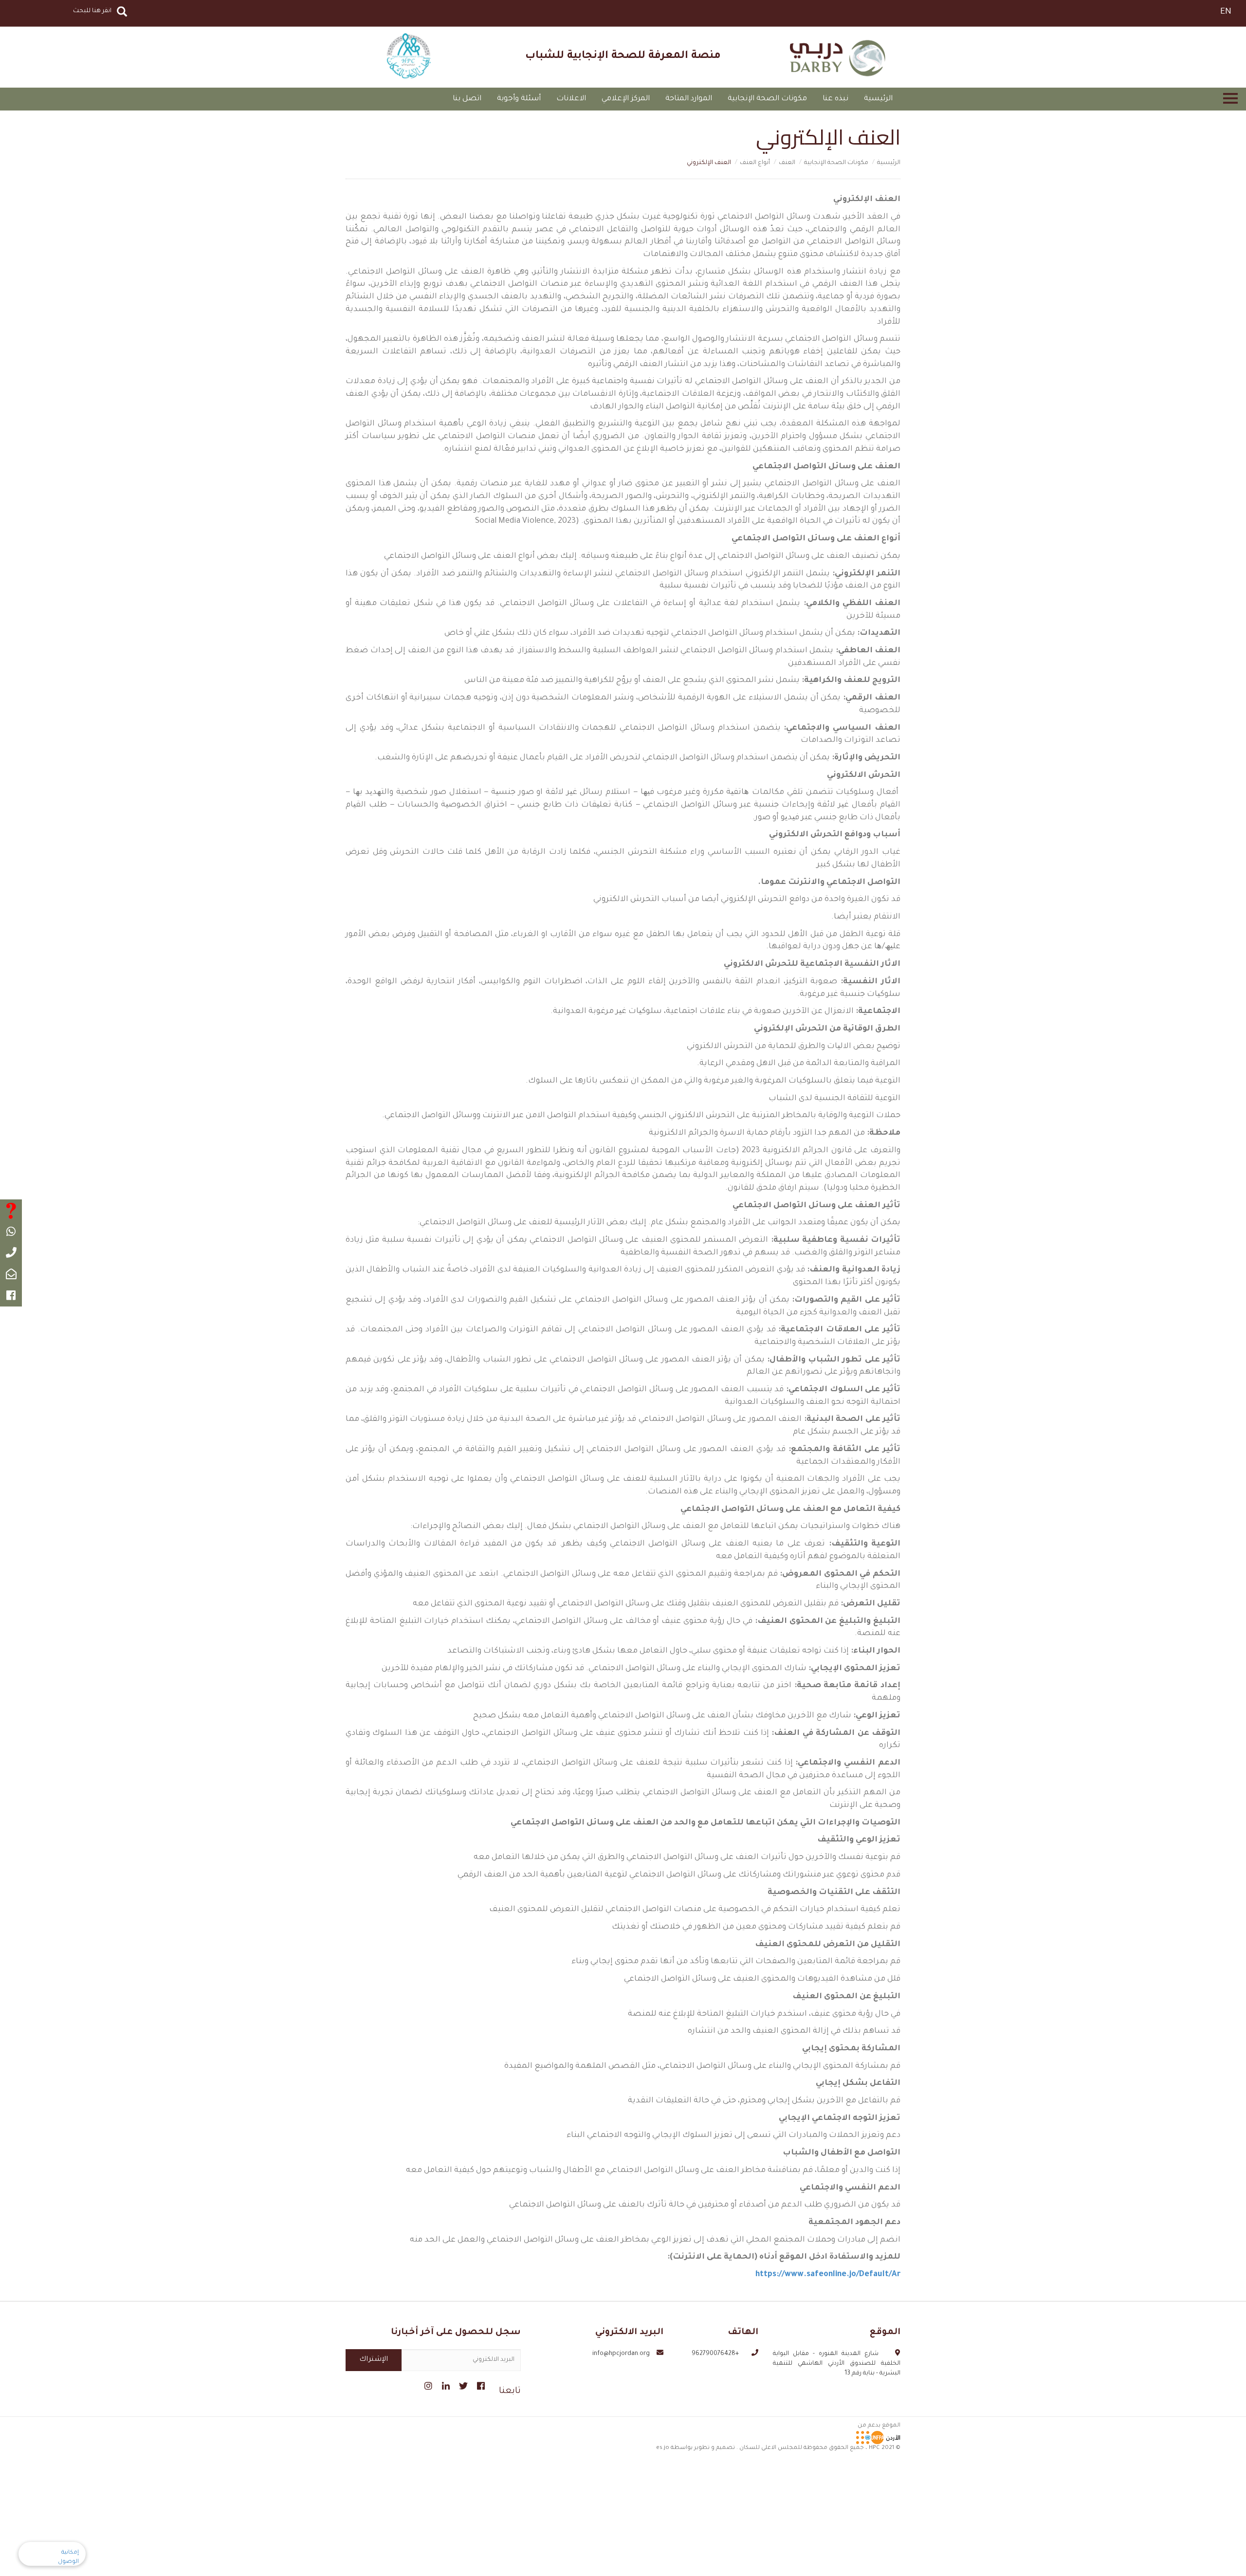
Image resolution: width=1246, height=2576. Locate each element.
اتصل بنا (467, 99)
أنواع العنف (755, 163)
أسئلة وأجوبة (519, 99)
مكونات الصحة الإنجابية (767, 99)
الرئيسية (878, 99)
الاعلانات (571, 99)
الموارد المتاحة (689, 99)
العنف (787, 163)
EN (1226, 12)
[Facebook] (480, 2385)
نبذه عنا (835, 99)
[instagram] (427, 2385)
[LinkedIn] (445, 2385)
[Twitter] (462, 2385)
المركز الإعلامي (626, 99)
